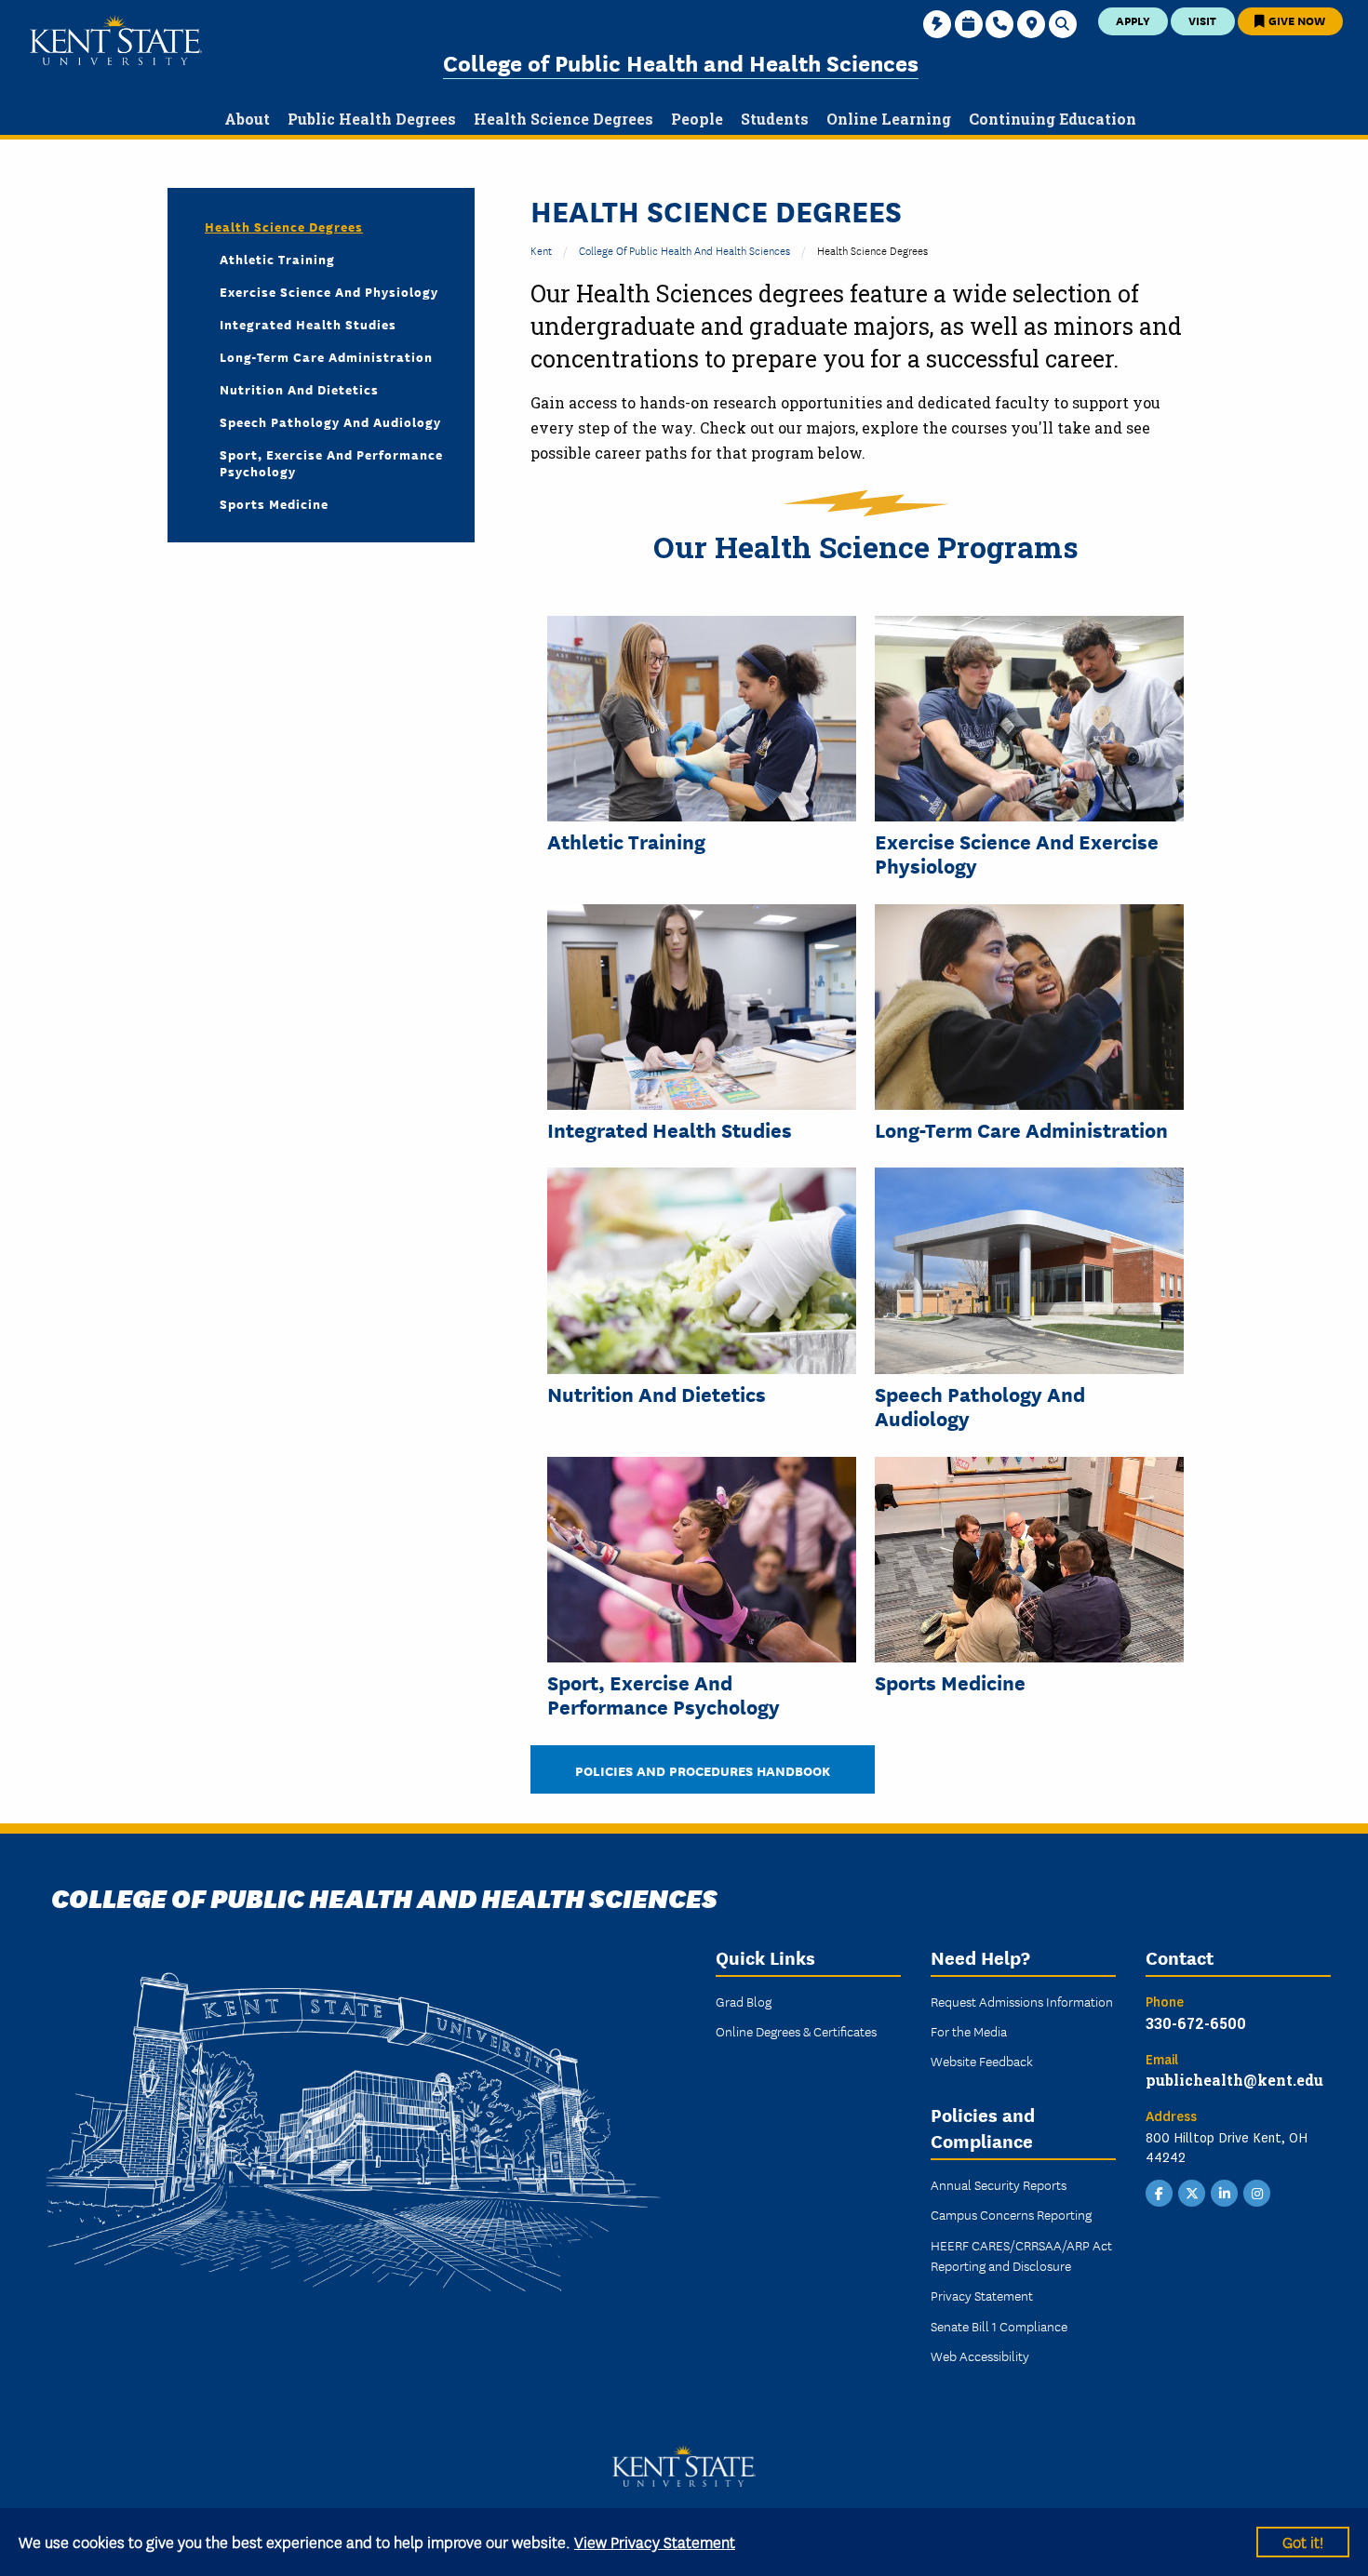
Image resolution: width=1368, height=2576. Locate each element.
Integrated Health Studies (670, 1129)
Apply (1133, 20)
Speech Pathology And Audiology (980, 1406)
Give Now (1295, 20)
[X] (1192, 2192)
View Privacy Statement (655, 2541)
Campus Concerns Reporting (1011, 2214)
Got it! (1303, 2541)
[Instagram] (1257, 2192)
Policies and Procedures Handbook (703, 1770)
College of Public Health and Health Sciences (681, 62)
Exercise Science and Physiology (329, 291)
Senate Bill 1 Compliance (999, 2326)
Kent (541, 250)
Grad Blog (744, 2001)
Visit (1202, 20)
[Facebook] (1160, 2192)
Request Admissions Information (1022, 2001)
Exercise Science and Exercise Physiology (1017, 854)
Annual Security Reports (999, 2184)
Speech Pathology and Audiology (330, 421)
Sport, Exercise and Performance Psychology (664, 1695)
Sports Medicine (950, 1682)
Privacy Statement (982, 2295)
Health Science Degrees (284, 226)
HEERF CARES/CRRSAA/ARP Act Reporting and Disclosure (1021, 2255)
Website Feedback (982, 2061)
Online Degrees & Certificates (796, 2031)
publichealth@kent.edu (1234, 2080)
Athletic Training (626, 841)
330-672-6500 (1196, 2023)
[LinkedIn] (1225, 2192)
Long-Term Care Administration (1021, 1129)
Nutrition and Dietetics (657, 1394)
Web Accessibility (980, 2356)
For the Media (969, 2031)
